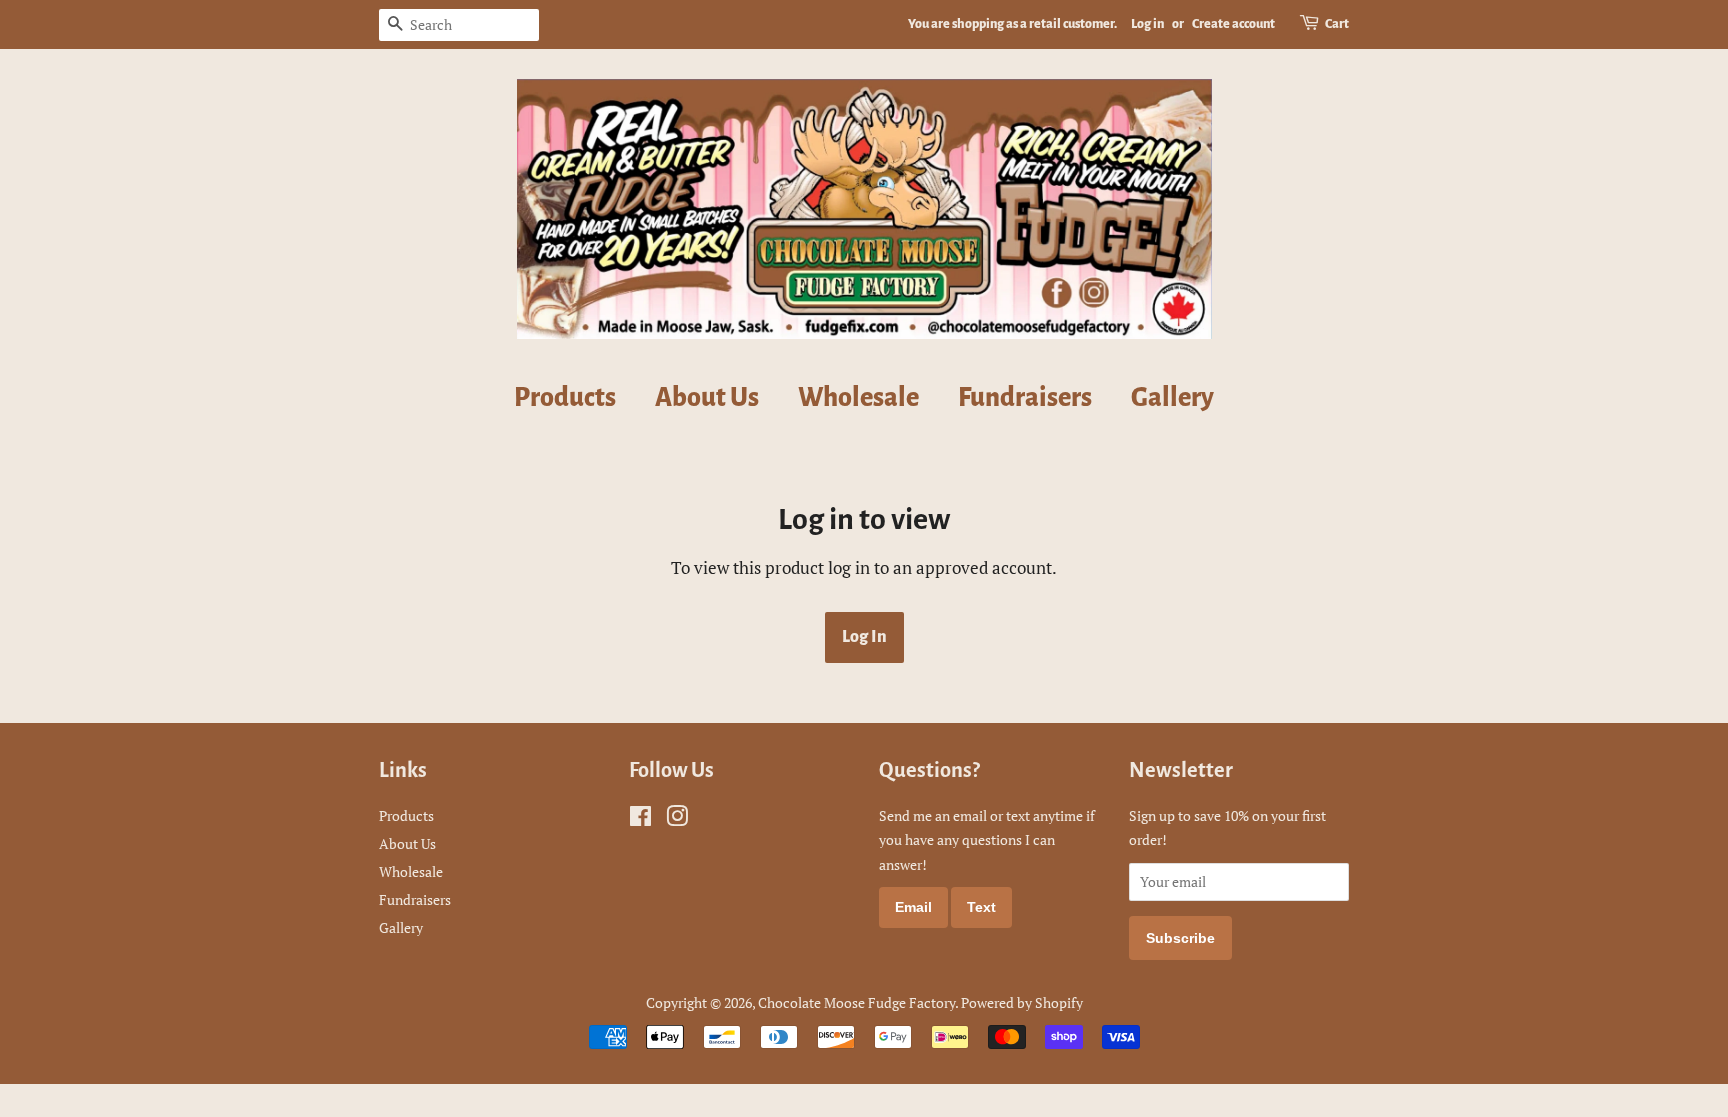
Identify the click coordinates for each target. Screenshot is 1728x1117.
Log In (864, 637)
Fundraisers (1025, 398)
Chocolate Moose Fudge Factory (856, 1002)
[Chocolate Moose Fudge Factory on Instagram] (677, 819)
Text (981, 907)
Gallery (1172, 398)
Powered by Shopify (1022, 1002)
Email (913, 907)
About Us (707, 398)
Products (565, 398)
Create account (1233, 24)
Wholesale (858, 398)
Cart (1337, 24)
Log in (1147, 24)
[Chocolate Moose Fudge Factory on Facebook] (640, 819)
